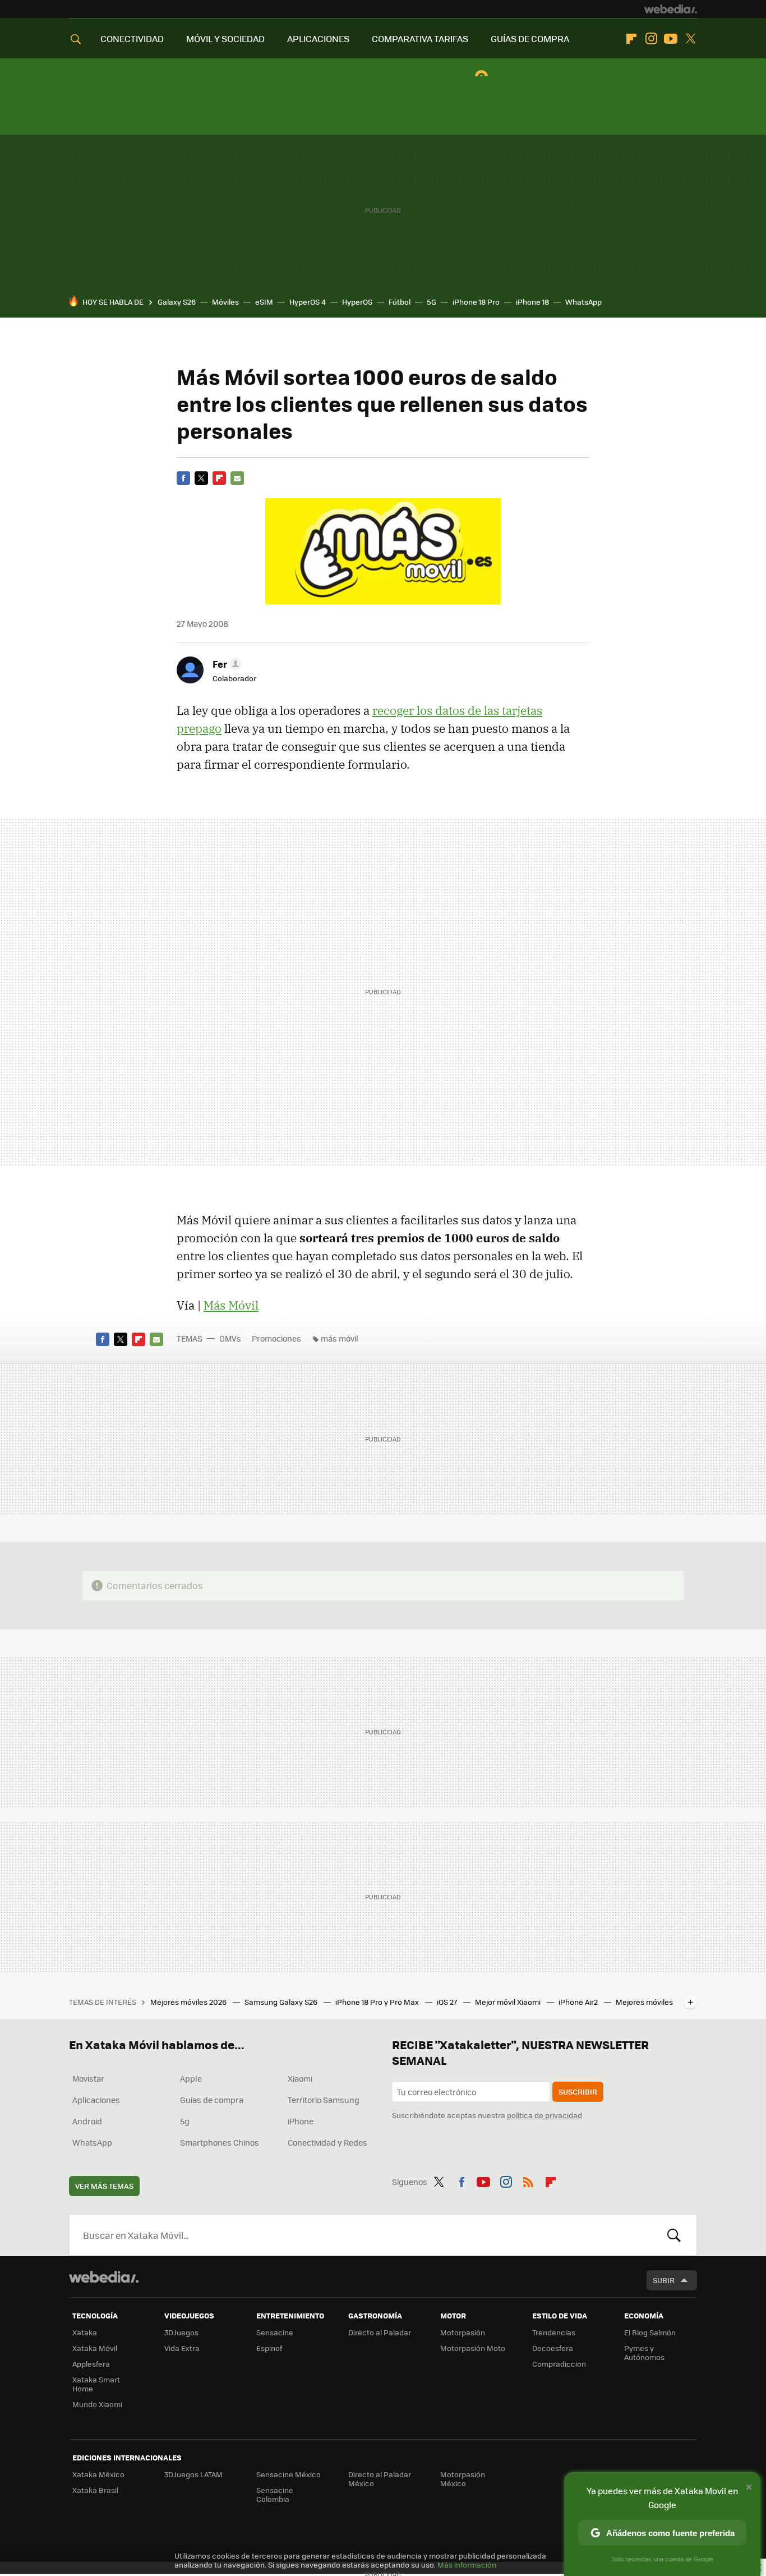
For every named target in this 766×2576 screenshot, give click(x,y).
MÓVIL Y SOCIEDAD (225, 38)
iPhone (301, 2121)
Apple (191, 2078)
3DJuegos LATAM (193, 2474)
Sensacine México (289, 2474)
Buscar (674, 2235)
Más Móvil (231, 1305)
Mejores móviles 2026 (189, 2002)
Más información (467, 2564)
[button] (225, 664)
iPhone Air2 (579, 2002)
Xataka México (98, 2474)
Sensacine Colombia (275, 2494)
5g (185, 2121)
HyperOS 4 (308, 302)
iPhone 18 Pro (476, 302)
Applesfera (91, 2364)
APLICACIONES (318, 38)
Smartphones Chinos (220, 2142)
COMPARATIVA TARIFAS (420, 38)
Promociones (276, 1338)
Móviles (225, 302)
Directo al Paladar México (380, 2479)
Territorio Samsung (324, 2100)
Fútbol (400, 302)
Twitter (690, 39)
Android (87, 2121)
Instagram (651, 39)
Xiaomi (300, 2078)
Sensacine (275, 2332)
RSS (528, 2180)
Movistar (88, 2078)
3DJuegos (181, 2332)
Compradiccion (559, 2364)
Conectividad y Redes (327, 2142)
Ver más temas (104, 2186)
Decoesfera (553, 2348)
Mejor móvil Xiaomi (509, 2002)
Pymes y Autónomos (644, 2352)
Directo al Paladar (380, 2332)
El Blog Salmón (650, 2332)
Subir (664, 2280)
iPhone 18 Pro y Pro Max (378, 2002)
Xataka (85, 2332)
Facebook (183, 478)
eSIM (264, 302)
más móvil (340, 1338)
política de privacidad (544, 2115)
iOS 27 (448, 2002)
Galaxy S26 (177, 302)
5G (432, 302)
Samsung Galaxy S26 (282, 2002)
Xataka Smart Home (96, 2384)
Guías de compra (212, 2100)
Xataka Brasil (95, 2490)
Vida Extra (182, 2348)
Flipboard (631, 39)
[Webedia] (671, 9)
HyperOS (357, 302)
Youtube (671, 39)
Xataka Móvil (95, 2348)
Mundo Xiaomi (97, 2404)
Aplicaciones (96, 2100)
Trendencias (554, 2332)
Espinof (269, 2348)
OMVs (230, 1338)
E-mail (237, 478)
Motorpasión (463, 2332)
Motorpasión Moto (473, 2348)
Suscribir (578, 2091)
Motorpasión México (463, 2479)
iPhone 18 (532, 302)
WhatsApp (583, 302)
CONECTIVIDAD (132, 38)
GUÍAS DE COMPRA (530, 38)
